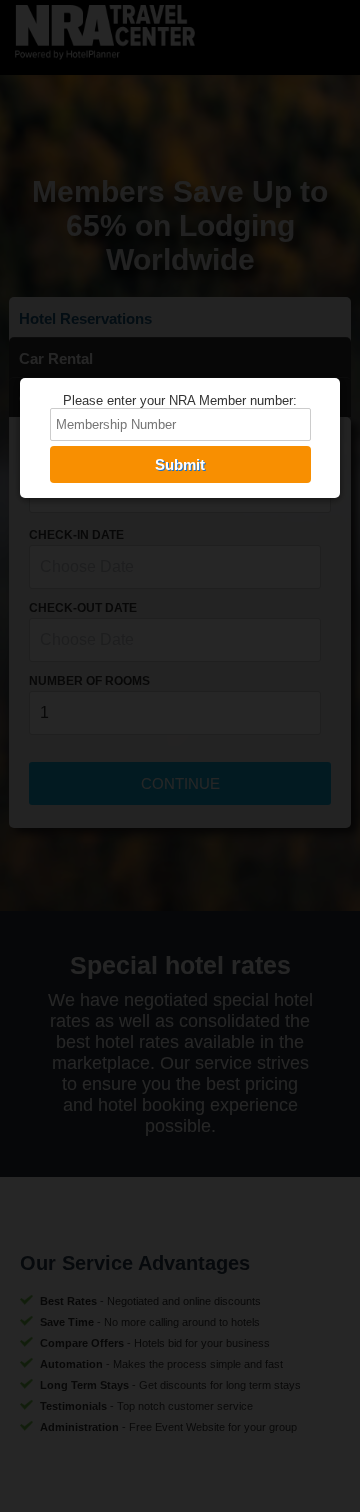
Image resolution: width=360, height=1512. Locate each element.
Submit (180, 464)
